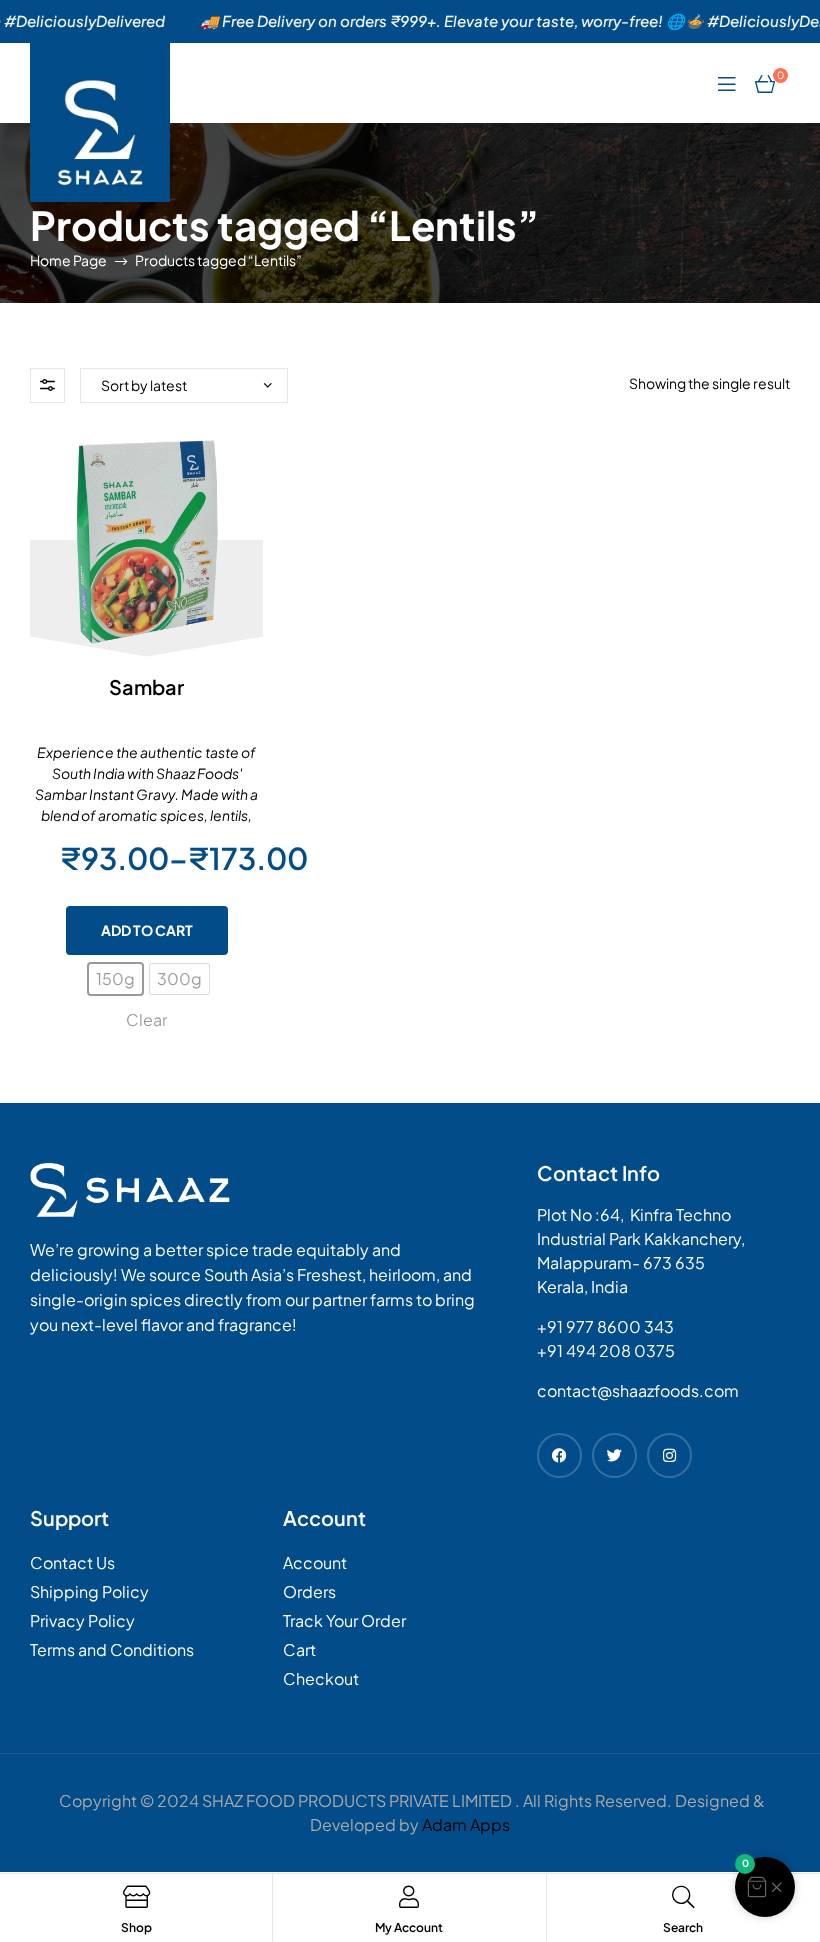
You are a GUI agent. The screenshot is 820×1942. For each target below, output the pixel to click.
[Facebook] (559, 1455)
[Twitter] (614, 1455)
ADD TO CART (147, 930)
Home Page (68, 260)
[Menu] (726, 82)
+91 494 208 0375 (606, 1350)
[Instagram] (669, 1455)
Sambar (146, 686)
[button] (765, 1887)
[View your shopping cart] (765, 83)
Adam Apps (466, 1824)
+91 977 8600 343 (605, 1326)
